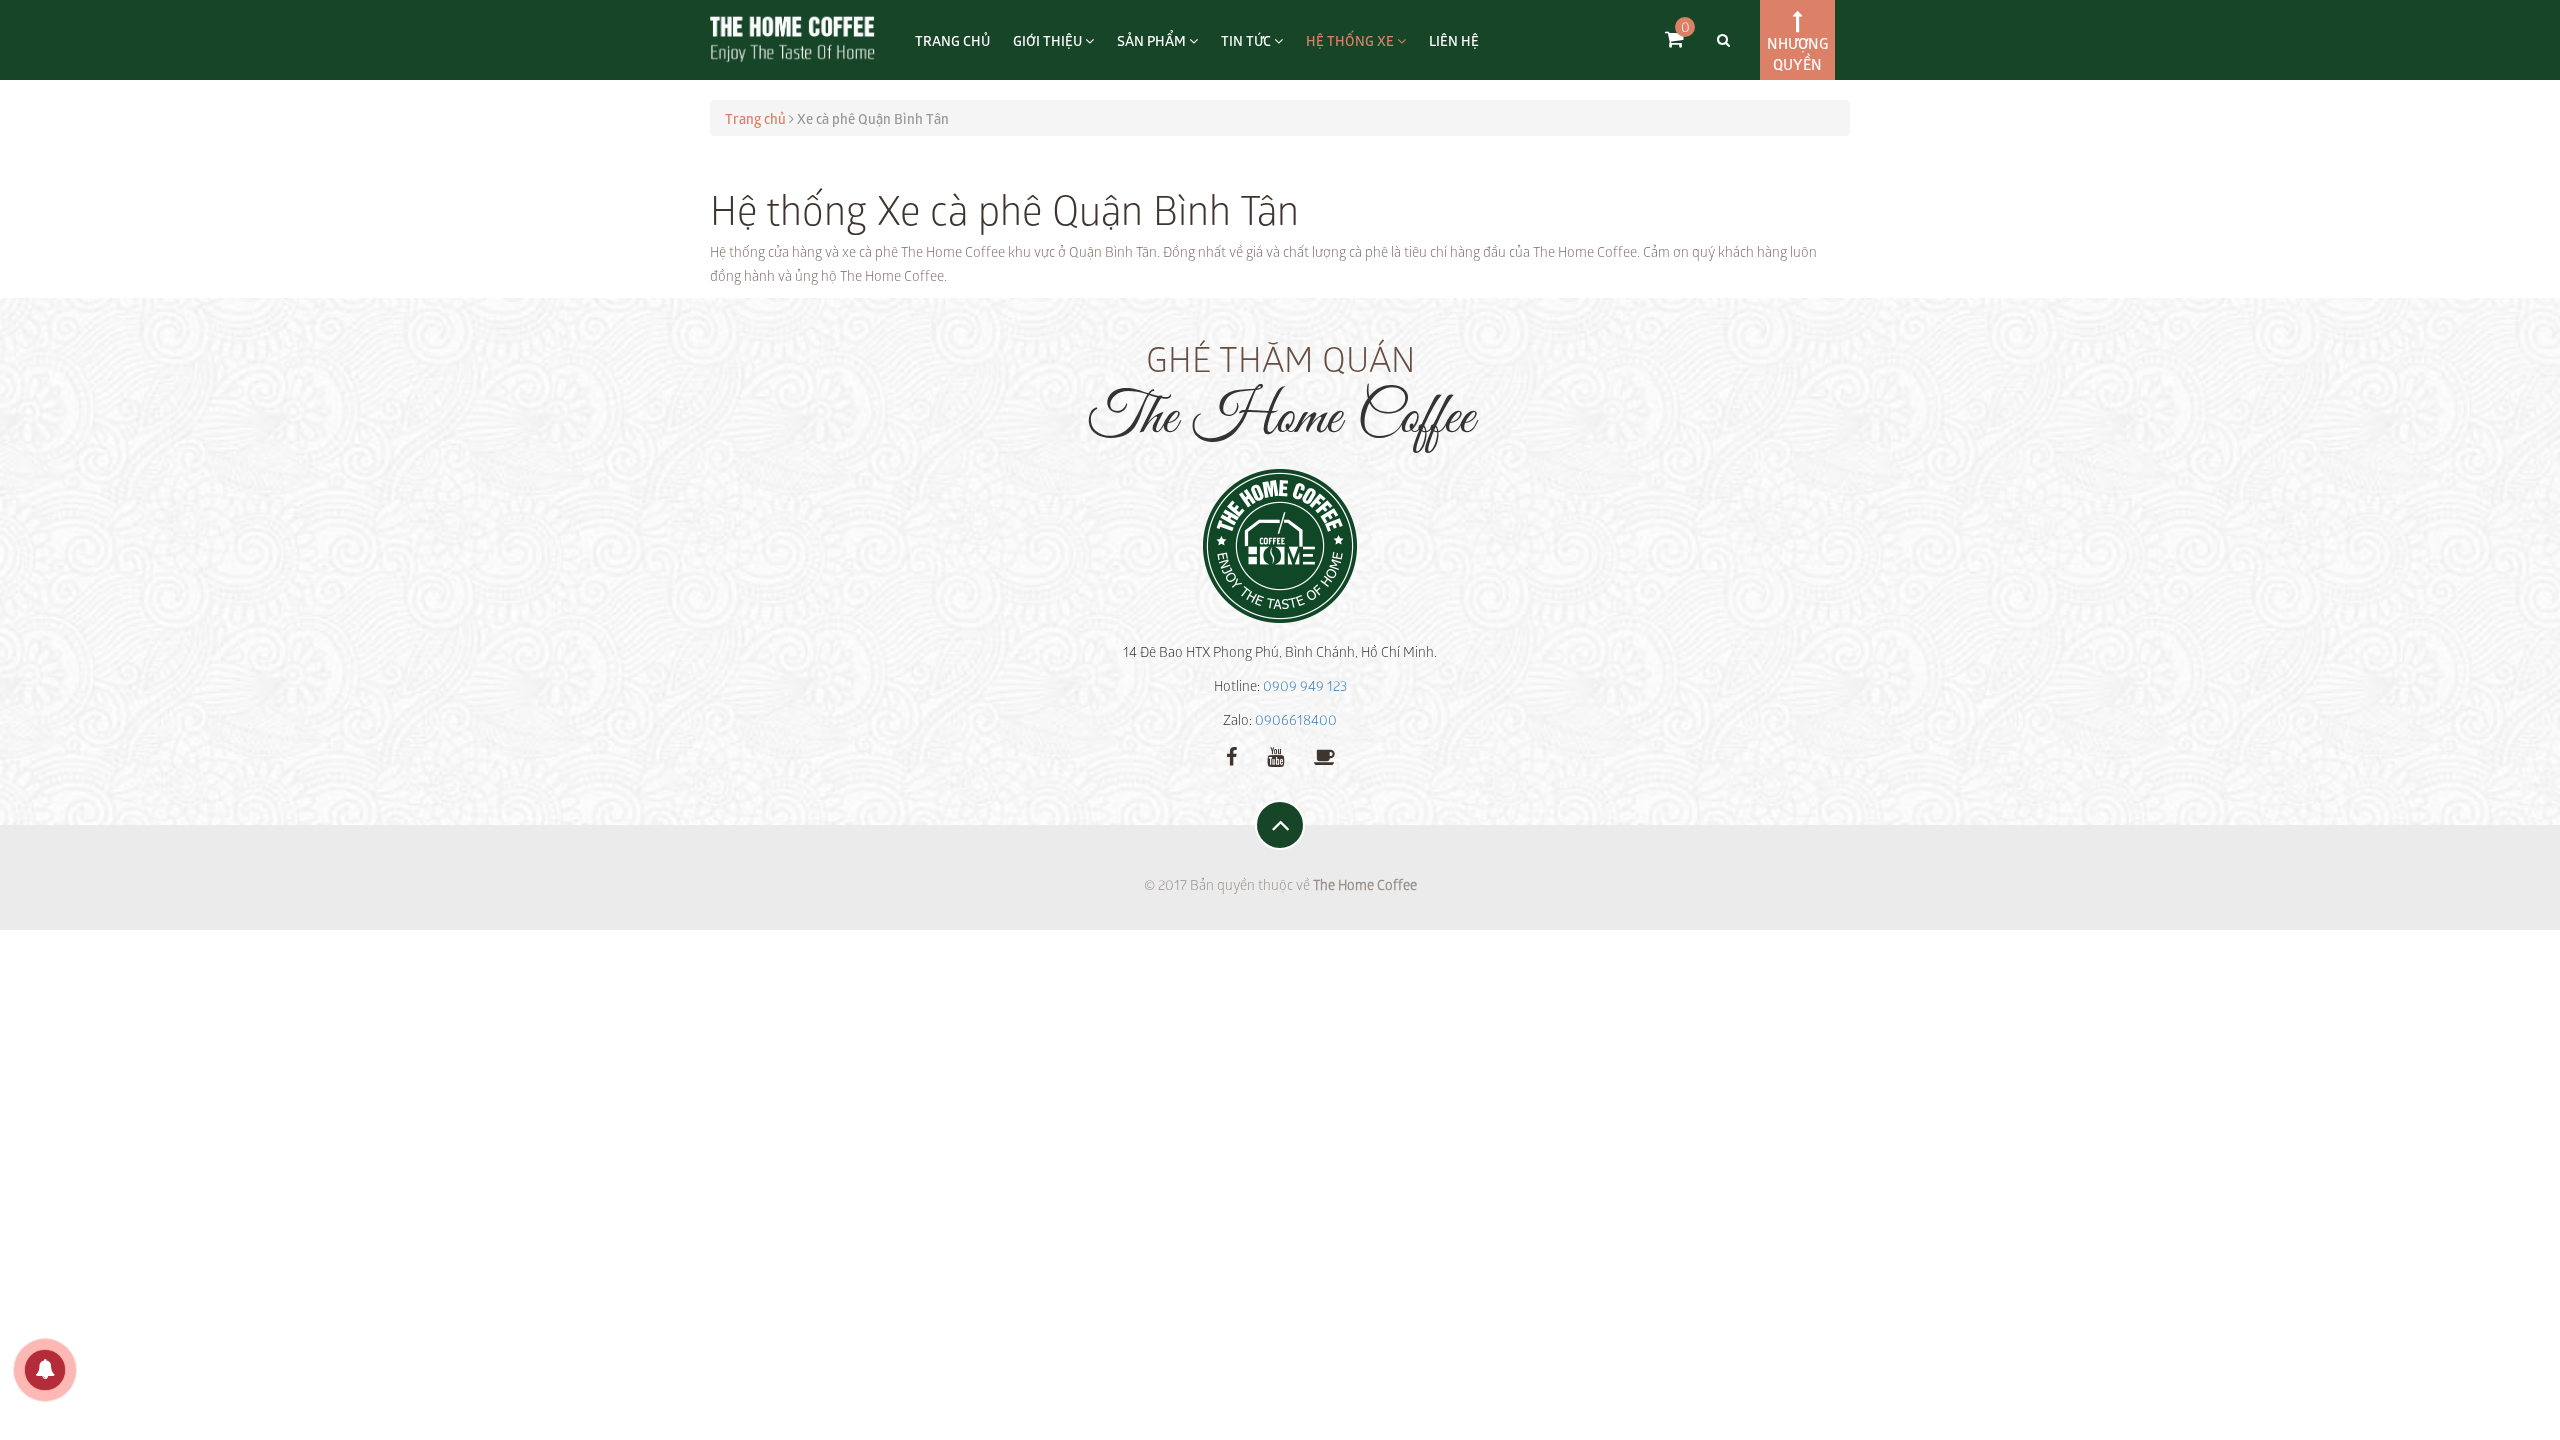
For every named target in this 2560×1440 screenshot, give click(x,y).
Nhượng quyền (1797, 53)
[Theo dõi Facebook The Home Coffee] (1231, 755)
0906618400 (1296, 719)
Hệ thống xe (1351, 40)
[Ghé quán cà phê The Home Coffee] (1324, 755)
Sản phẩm (1153, 40)
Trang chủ (952, 40)
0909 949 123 (1305, 685)
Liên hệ (1454, 40)
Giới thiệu (1049, 40)
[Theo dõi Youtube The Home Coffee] (1275, 755)
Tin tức (1247, 40)
